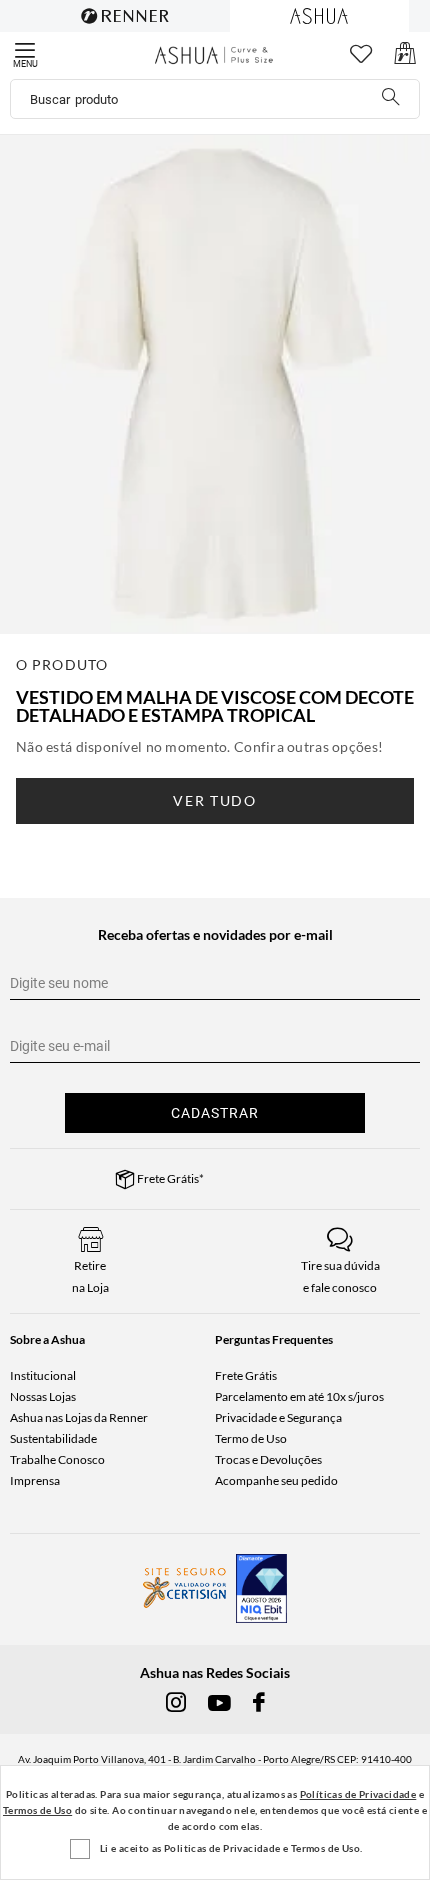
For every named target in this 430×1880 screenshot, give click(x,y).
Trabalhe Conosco (57, 1459)
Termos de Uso (37, 1810)
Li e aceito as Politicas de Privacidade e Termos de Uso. (231, 1848)
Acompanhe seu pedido (276, 1480)
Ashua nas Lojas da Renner (79, 1417)
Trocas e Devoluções (268, 1459)
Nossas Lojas (43, 1396)
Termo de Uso (251, 1438)
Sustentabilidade (53, 1438)
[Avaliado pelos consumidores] (261, 1589)
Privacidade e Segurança (278, 1417)
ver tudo (214, 800)
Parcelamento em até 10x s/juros (299, 1396)
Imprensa (35, 1480)
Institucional (43, 1375)
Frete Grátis (246, 1375)
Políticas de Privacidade (358, 1794)
